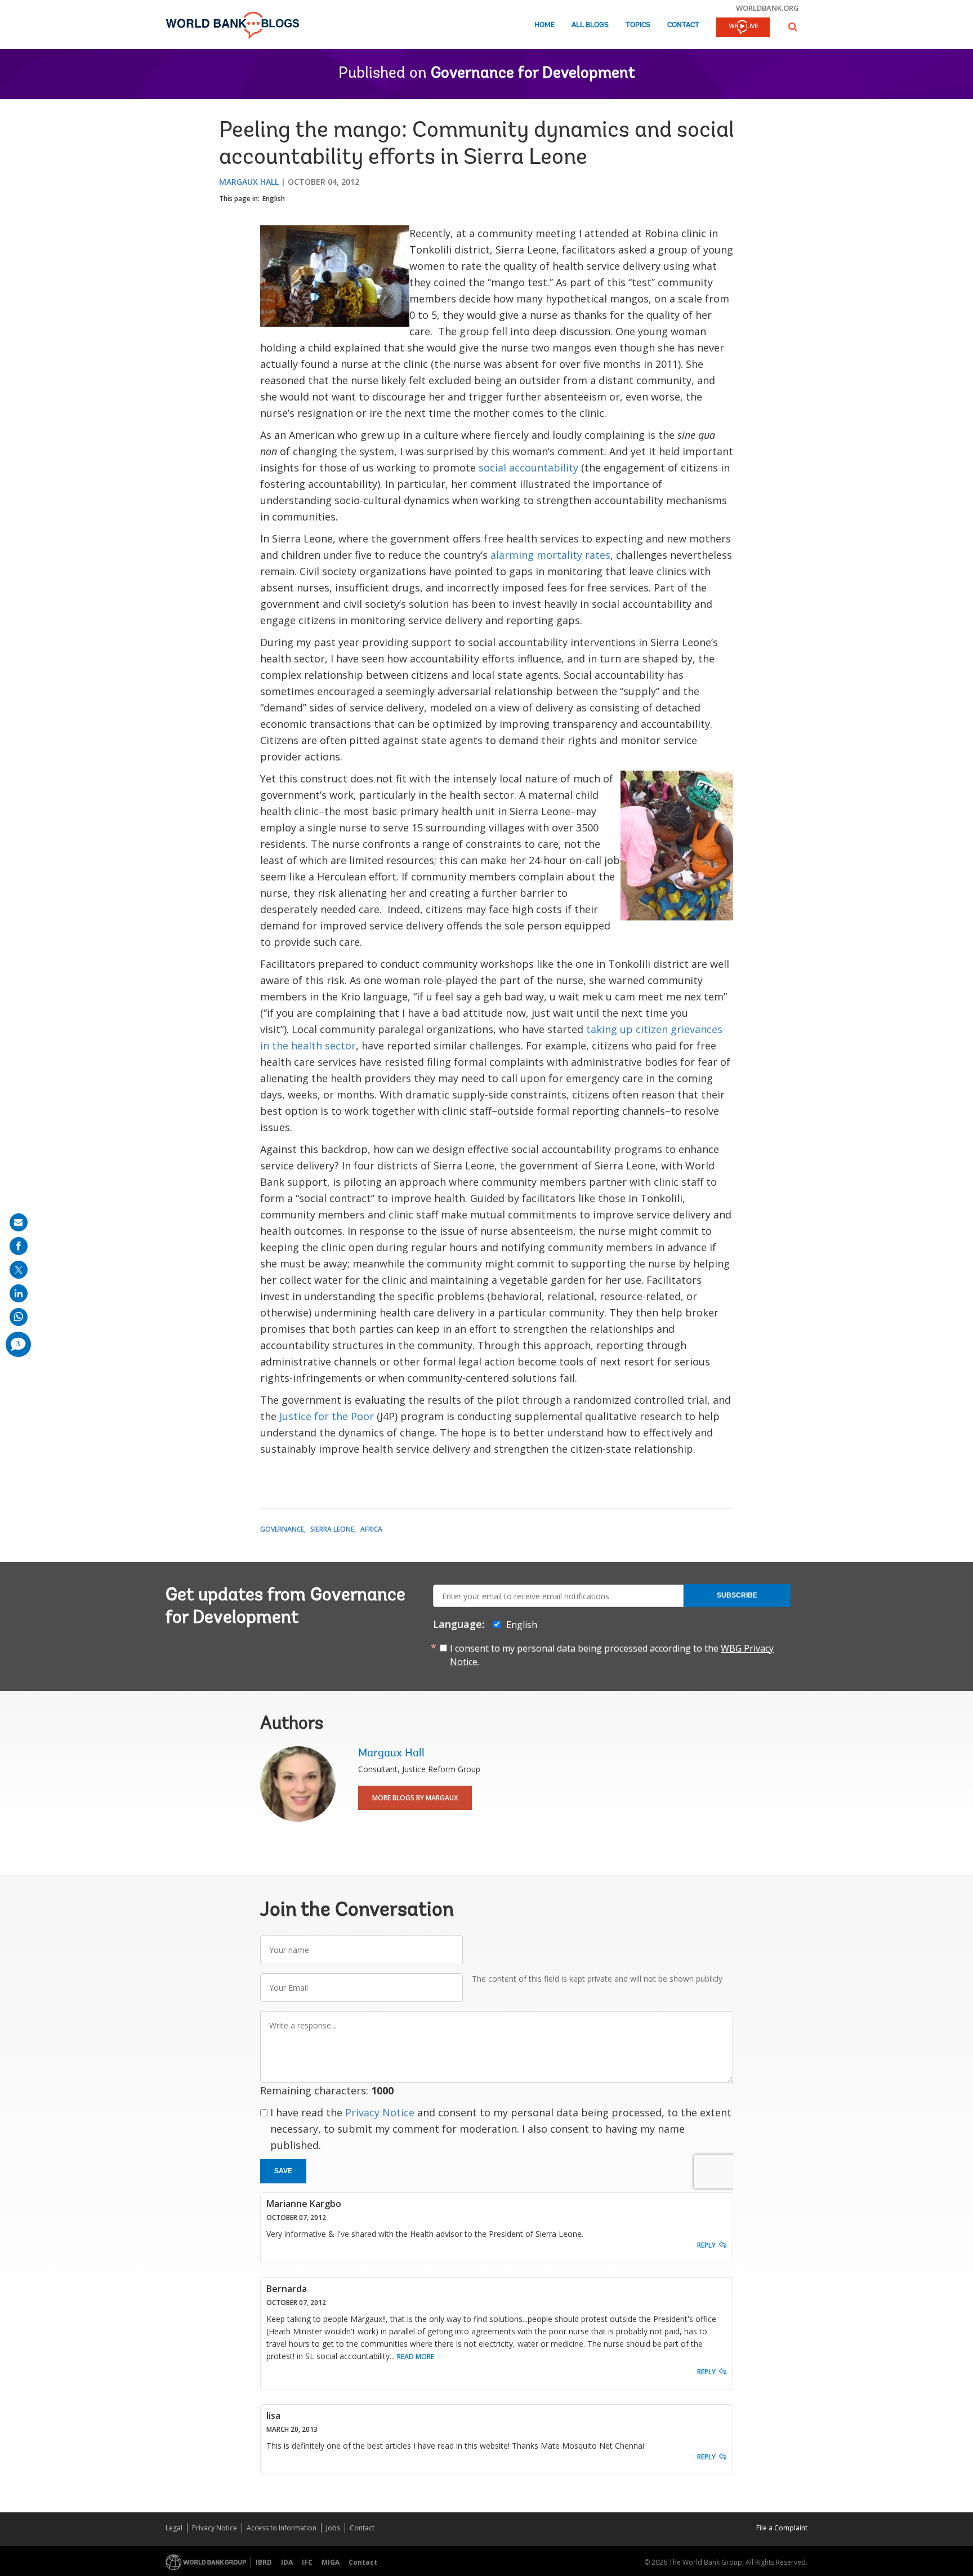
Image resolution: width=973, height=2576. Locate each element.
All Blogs (590, 25)
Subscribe (737, 1595)
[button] (793, 27)
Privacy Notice (380, 2112)
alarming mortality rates (550, 555)
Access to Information (282, 2528)
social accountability (528, 468)
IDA (287, 2562)
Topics (638, 25)
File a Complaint (782, 2528)
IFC (307, 2562)
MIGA (331, 2562)
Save (283, 2171)
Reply (706, 2245)
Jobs (333, 2528)
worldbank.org (767, 8)
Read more (416, 2357)
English (274, 199)
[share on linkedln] (19, 1293)
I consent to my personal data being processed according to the (612, 1655)
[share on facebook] (19, 1246)
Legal (174, 2528)
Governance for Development (533, 74)
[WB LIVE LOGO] (743, 28)
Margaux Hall (249, 182)
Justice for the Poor (327, 1416)
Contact (683, 25)
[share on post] (19, 1270)
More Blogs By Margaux (415, 1798)
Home (544, 25)
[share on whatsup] (19, 1317)
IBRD (264, 2562)
